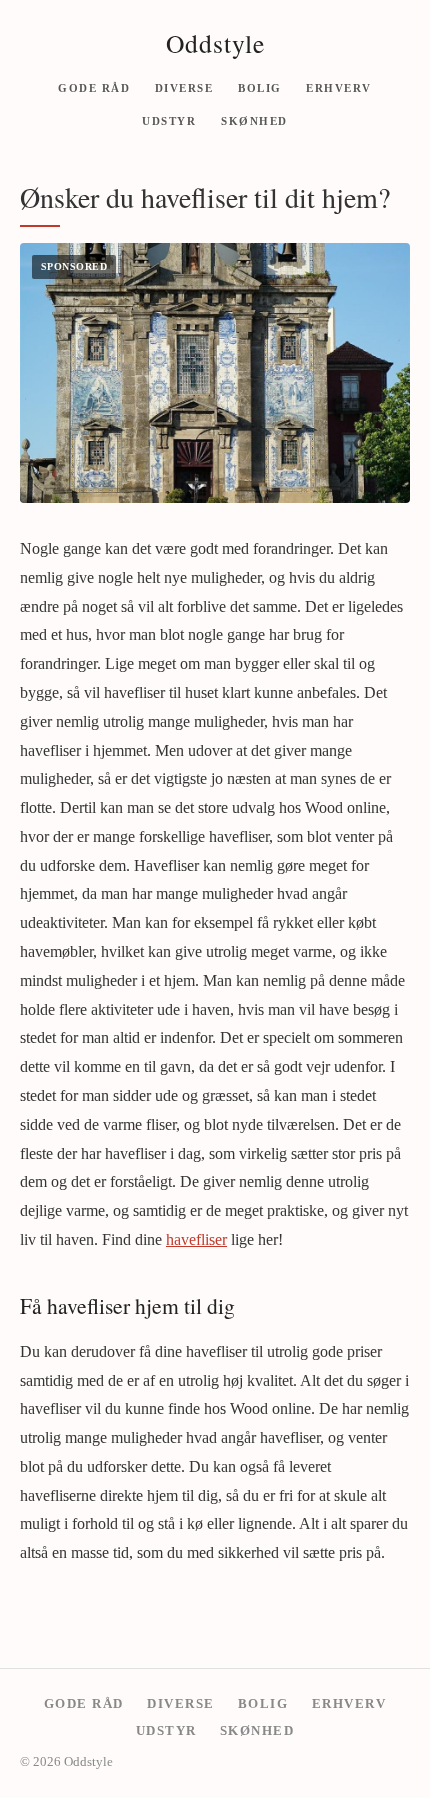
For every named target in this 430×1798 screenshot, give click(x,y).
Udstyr (169, 121)
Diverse (184, 87)
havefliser (196, 1239)
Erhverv (339, 87)
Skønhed (254, 121)
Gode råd (94, 87)
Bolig (260, 87)
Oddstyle (215, 43)
